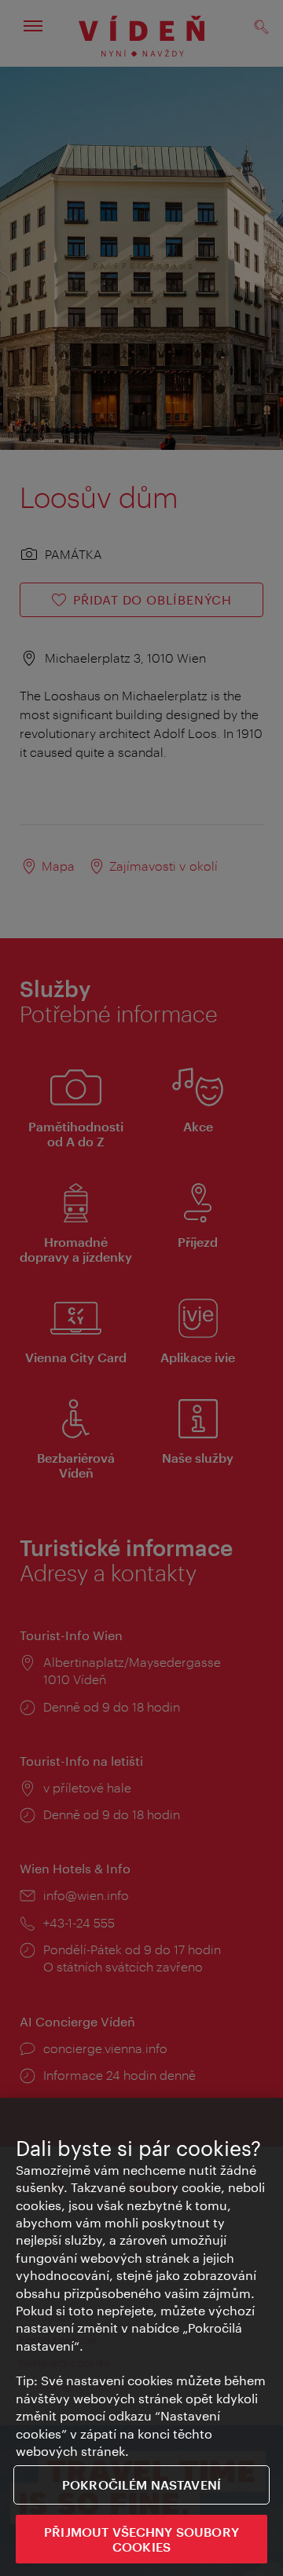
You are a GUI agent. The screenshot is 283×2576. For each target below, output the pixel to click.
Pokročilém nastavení (141, 2485)
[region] (141, 2337)
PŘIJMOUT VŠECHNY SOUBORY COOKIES (141, 2539)
